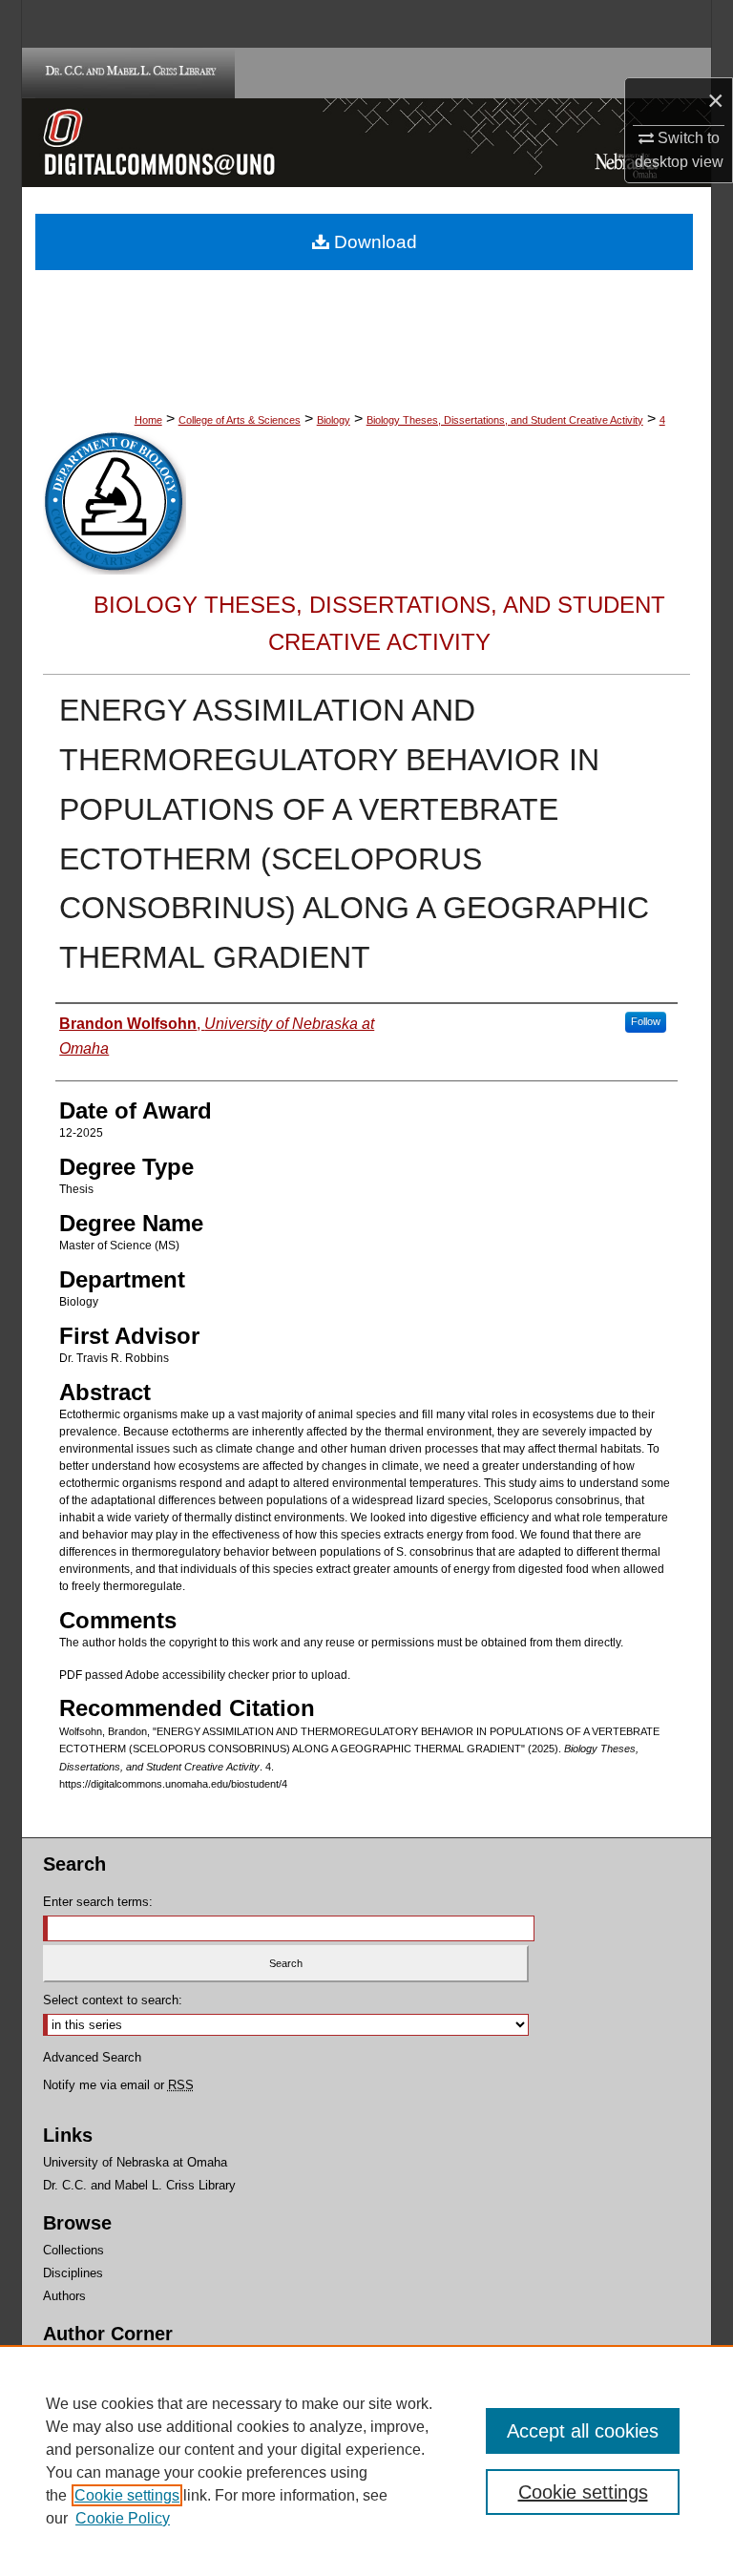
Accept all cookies (583, 2431)
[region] (366, 2461)
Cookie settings (127, 2495)
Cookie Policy (123, 2518)
